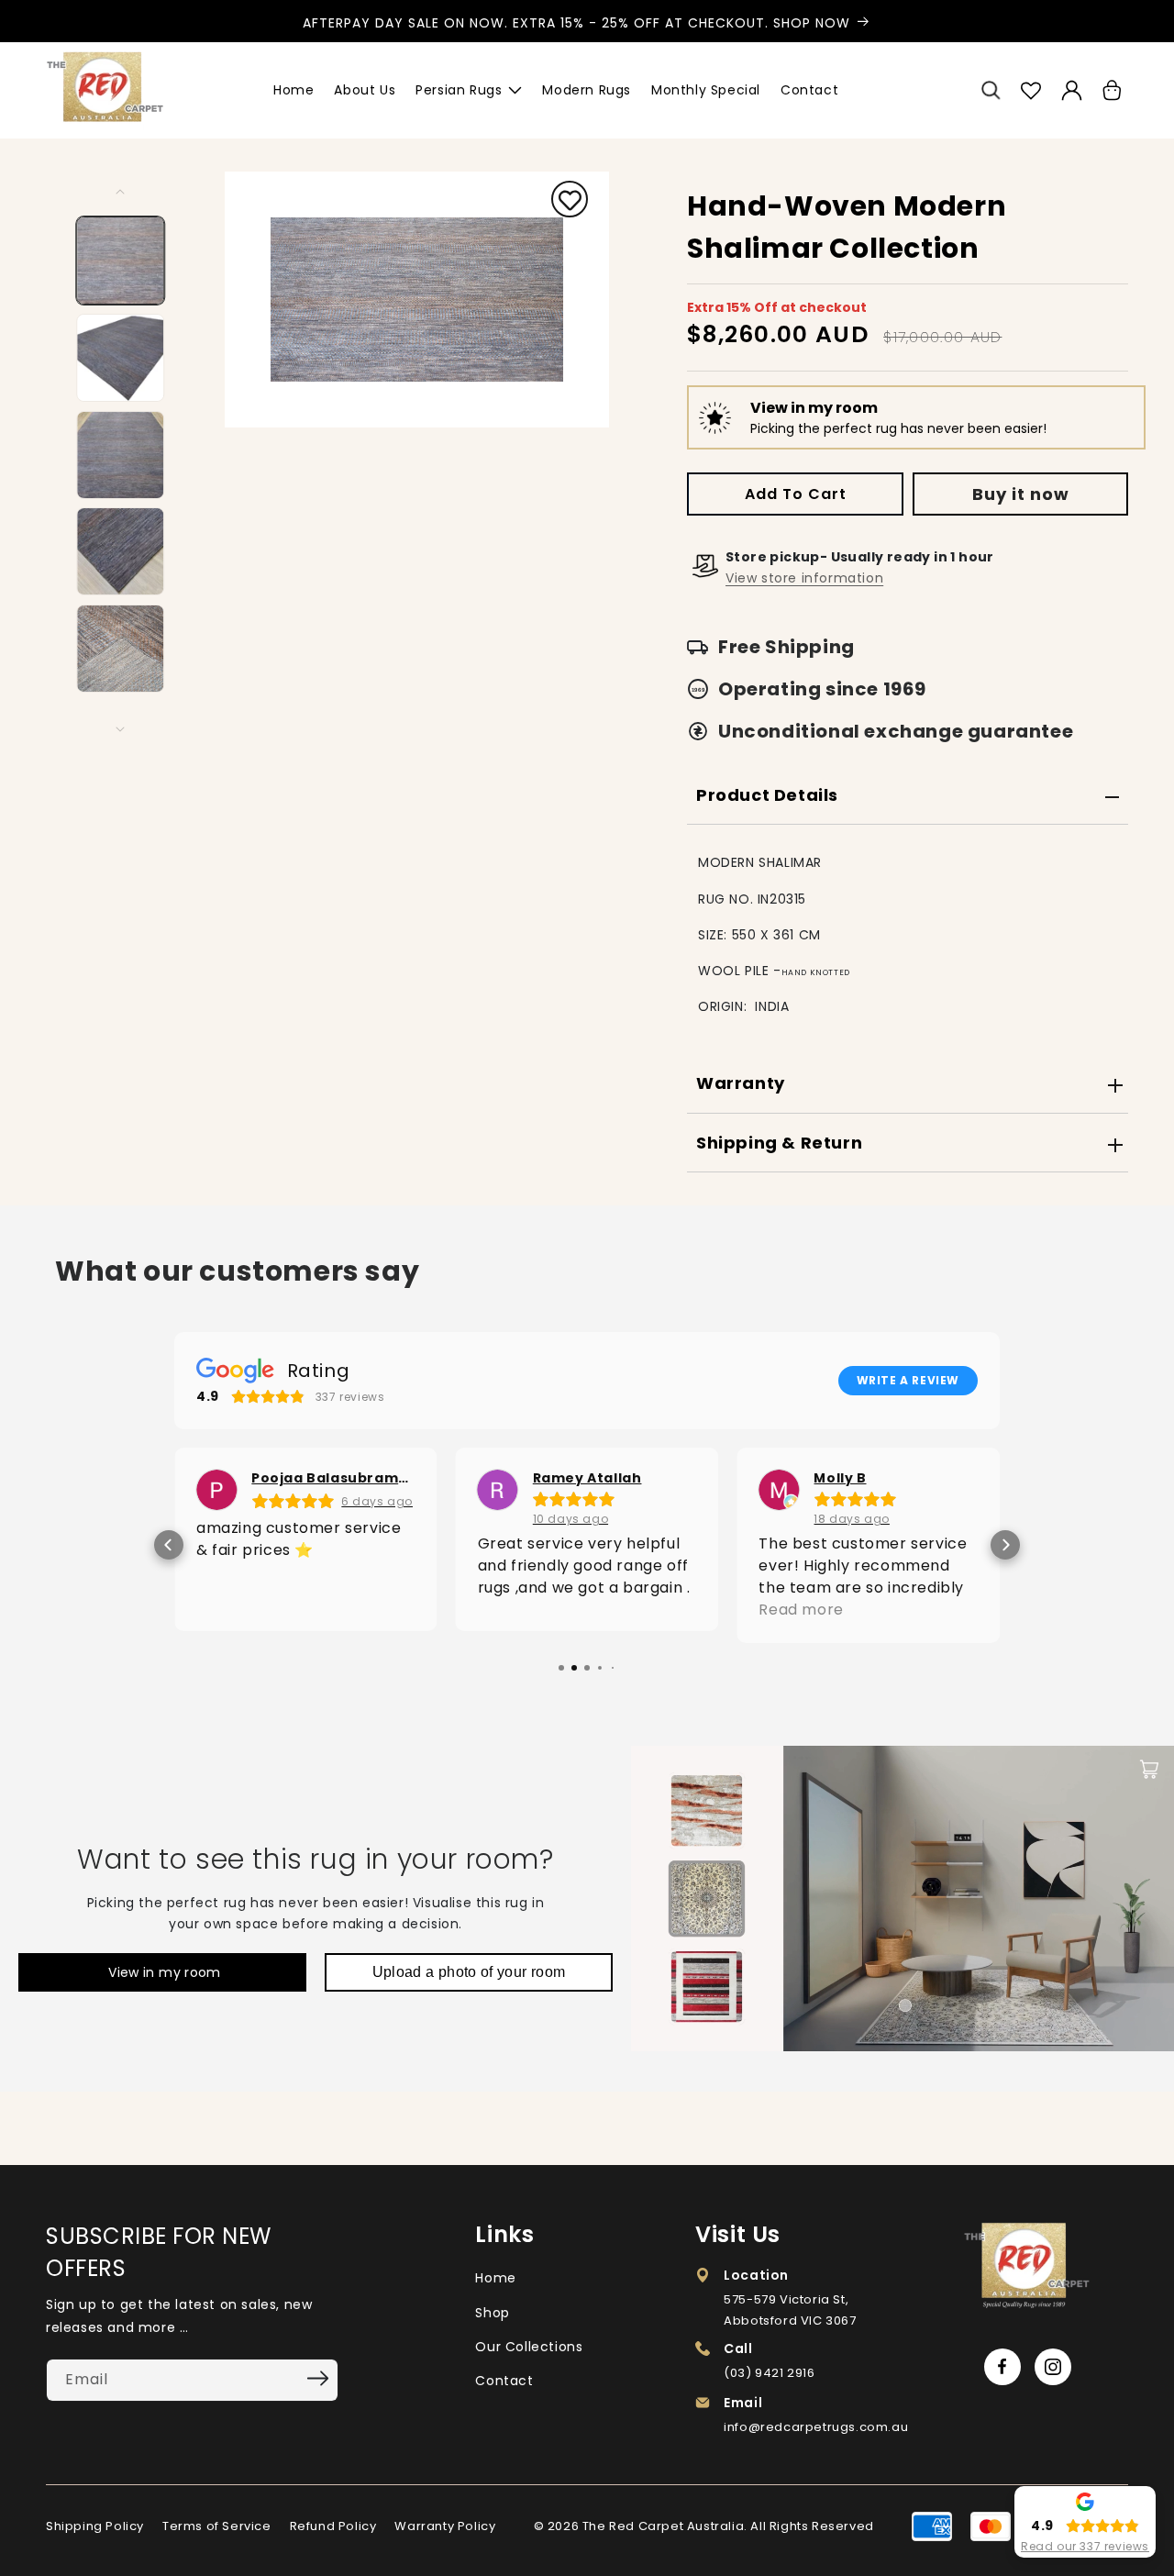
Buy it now (1021, 494)
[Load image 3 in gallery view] (121, 455)
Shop (492, 2313)
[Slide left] (121, 192)
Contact (504, 2381)
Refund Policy (333, 2526)
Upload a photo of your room (469, 1972)
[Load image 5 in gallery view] (121, 649)
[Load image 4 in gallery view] (121, 551)
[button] (991, 91)
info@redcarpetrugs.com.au (816, 2427)
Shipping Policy (95, 2526)
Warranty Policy (445, 2526)
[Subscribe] (318, 2379)
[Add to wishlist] (570, 202)
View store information (804, 578)
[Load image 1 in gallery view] (121, 261)
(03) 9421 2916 (769, 2373)
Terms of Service (217, 2526)
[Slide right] (121, 729)
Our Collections (529, 2347)
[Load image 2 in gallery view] (121, 358)
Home (495, 2278)
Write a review (908, 1380)
